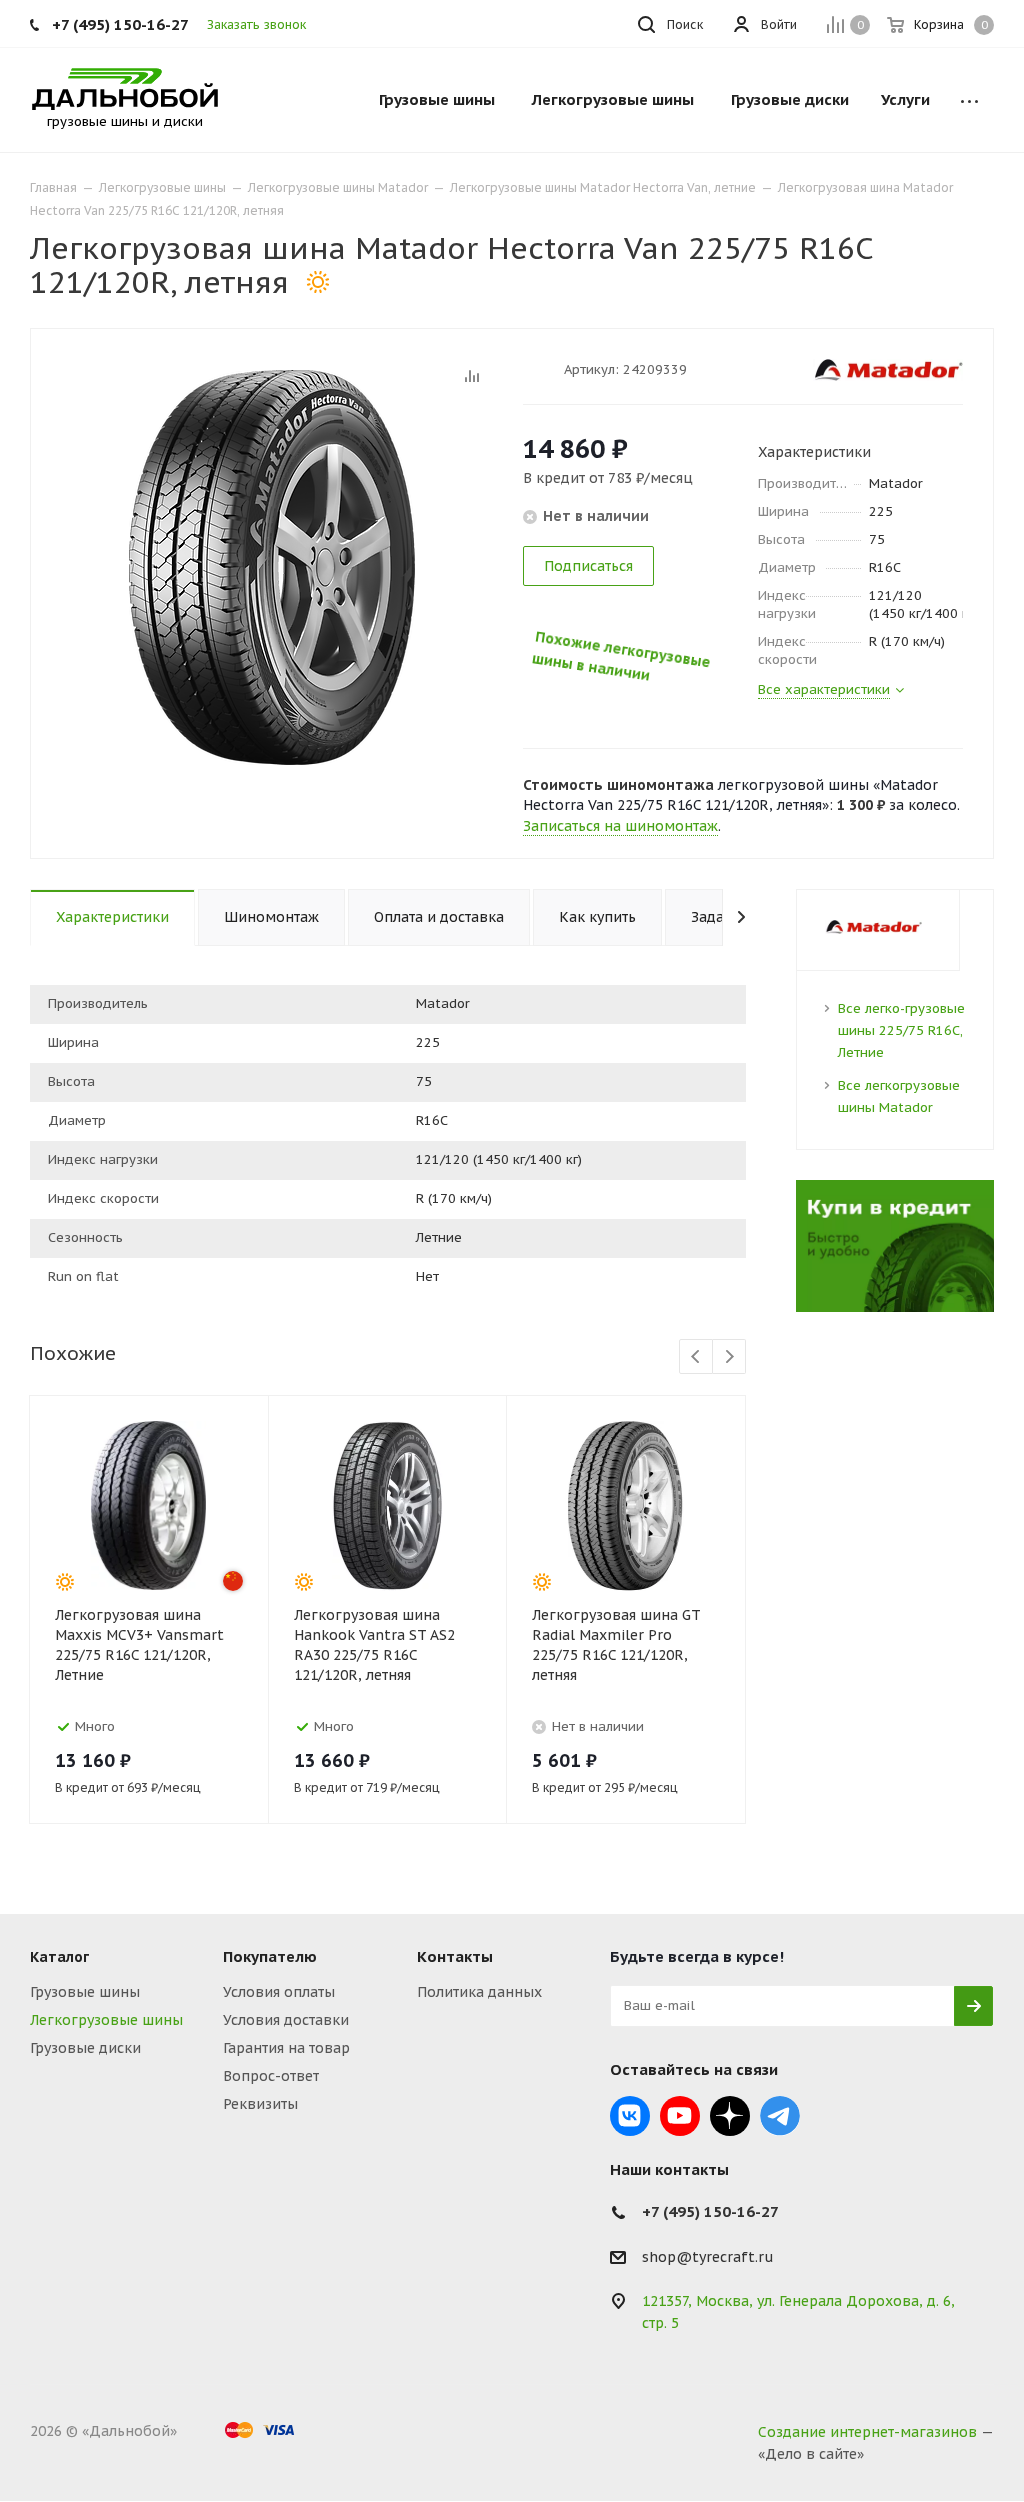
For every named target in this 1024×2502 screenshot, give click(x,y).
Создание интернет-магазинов (867, 2432)
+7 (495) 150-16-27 (120, 24)
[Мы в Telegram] (780, 2116)
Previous (696, 1357)
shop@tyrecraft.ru (708, 2257)
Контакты (455, 1956)
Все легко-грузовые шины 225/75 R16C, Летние (901, 1030)
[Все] (969, 100)
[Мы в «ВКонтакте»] (630, 2116)
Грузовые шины (85, 1992)
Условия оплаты (279, 1992)
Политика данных (479, 1992)
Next (729, 1357)
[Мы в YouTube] (680, 2116)
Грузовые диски (85, 2048)
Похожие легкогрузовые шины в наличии (605, 632)
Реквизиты (260, 2104)
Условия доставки (286, 2020)
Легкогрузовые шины (106, 2020)
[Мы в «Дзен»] (730, 2116)
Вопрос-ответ (271, 2076)
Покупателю (270, 1956)
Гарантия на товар (286, 2048)
